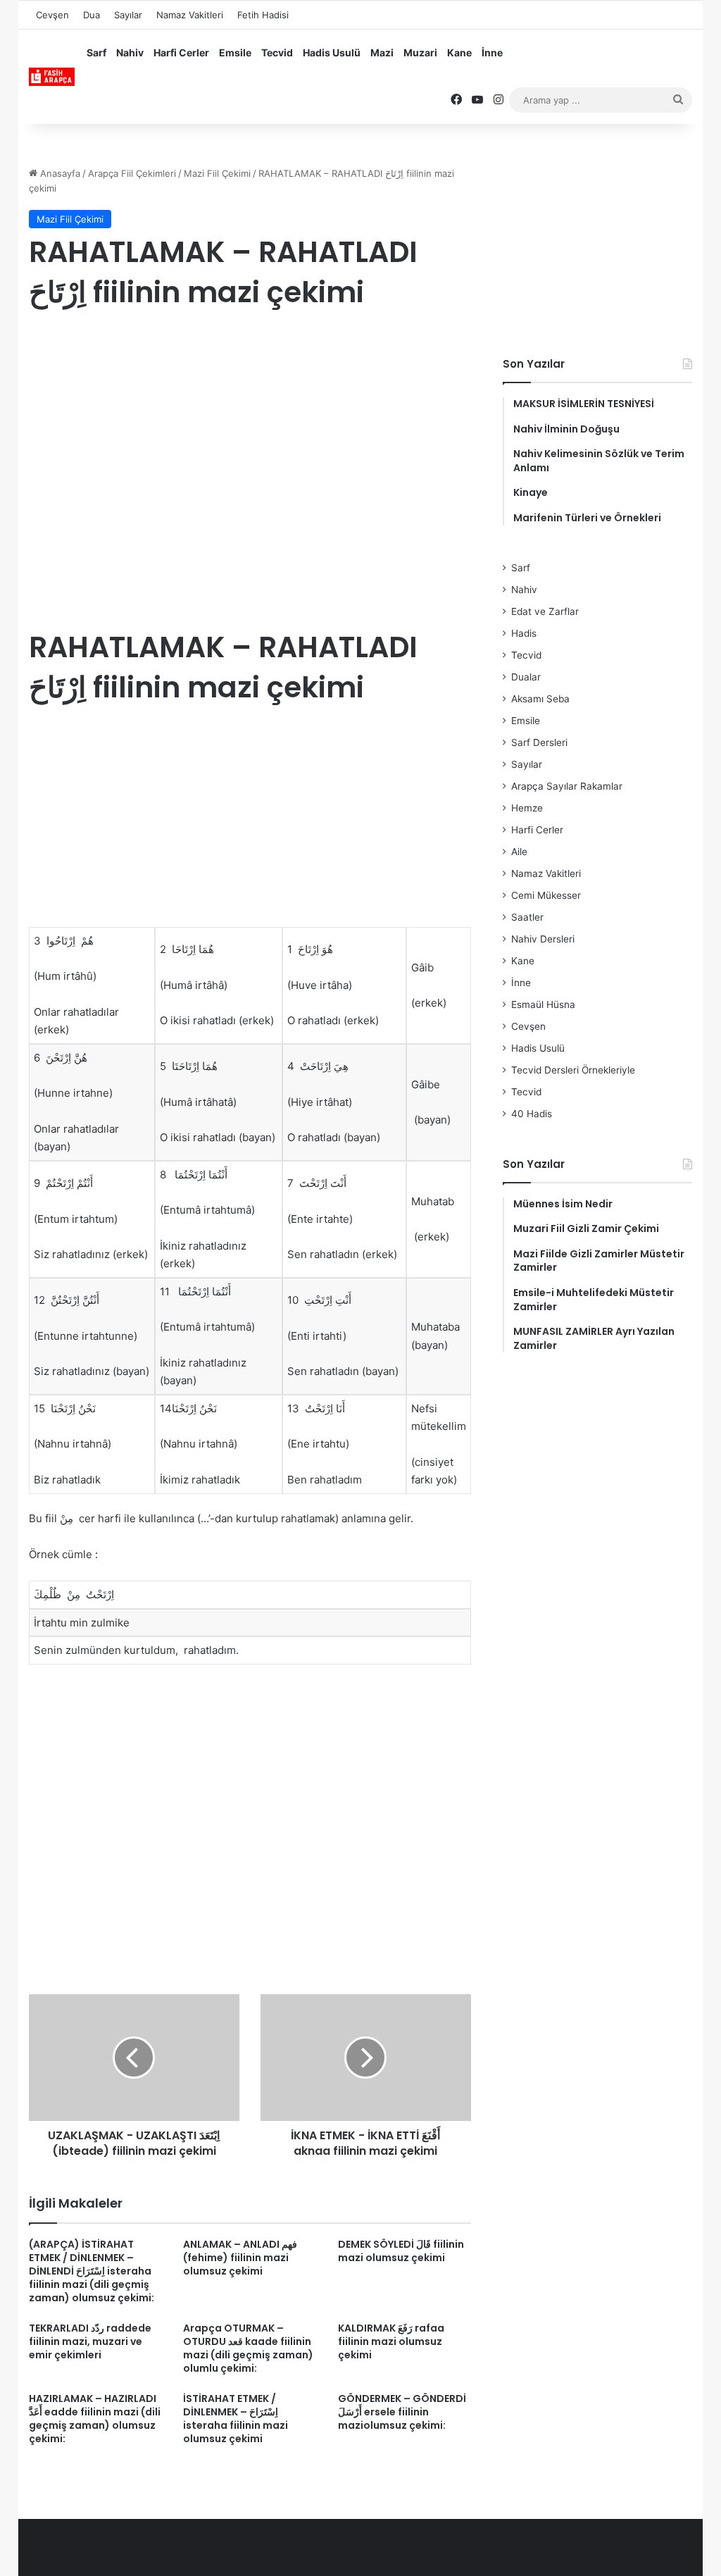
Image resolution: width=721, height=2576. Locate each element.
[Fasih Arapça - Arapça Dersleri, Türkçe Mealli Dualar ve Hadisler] (52, 77)
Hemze (527, 808)
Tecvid (277, 52)
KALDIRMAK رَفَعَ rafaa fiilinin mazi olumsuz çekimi (391, 2341)
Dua (92, 15)
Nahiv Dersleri (543, 939)
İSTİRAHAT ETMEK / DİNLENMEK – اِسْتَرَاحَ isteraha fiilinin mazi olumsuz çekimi (236, 2419)
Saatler (527, 917)
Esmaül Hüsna (543, 1004)
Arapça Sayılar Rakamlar (567, 786)
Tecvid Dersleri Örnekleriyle (573, 1070)
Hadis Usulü (332, 52)
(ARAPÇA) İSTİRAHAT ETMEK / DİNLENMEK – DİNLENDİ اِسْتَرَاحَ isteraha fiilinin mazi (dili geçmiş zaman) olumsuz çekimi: (92, 2271)
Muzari (420, 52)
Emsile (235, 52)
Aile (519, 852)
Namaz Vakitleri (190, 15)
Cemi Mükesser (546, 895)
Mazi (382, 52)
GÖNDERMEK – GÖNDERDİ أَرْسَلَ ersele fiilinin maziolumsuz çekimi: (402, 2412)
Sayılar (128, 15)
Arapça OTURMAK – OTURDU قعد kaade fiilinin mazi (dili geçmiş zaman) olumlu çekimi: (248, 2348)
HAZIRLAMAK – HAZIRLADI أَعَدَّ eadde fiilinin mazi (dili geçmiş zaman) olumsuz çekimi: (95, 2419)
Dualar (526, 677)
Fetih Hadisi (263, 15)
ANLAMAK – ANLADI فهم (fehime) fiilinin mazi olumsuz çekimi (240, 2258)
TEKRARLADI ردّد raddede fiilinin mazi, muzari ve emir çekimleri (90, 2341)
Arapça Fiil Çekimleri (132, 173)
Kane (459, 52)
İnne (492, 52)
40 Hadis (532, 1114)
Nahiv (130, 52)
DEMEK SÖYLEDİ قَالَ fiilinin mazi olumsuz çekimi (401, 2251)
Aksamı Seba (540, 699)
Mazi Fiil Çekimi (217, 173)
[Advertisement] (250, 436)
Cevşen (52, 15)
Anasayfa (59, 173)
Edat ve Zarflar (545, 611)
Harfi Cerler (181, 52)
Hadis (524, 633)
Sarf (96, 52)
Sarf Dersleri (539, 742)
